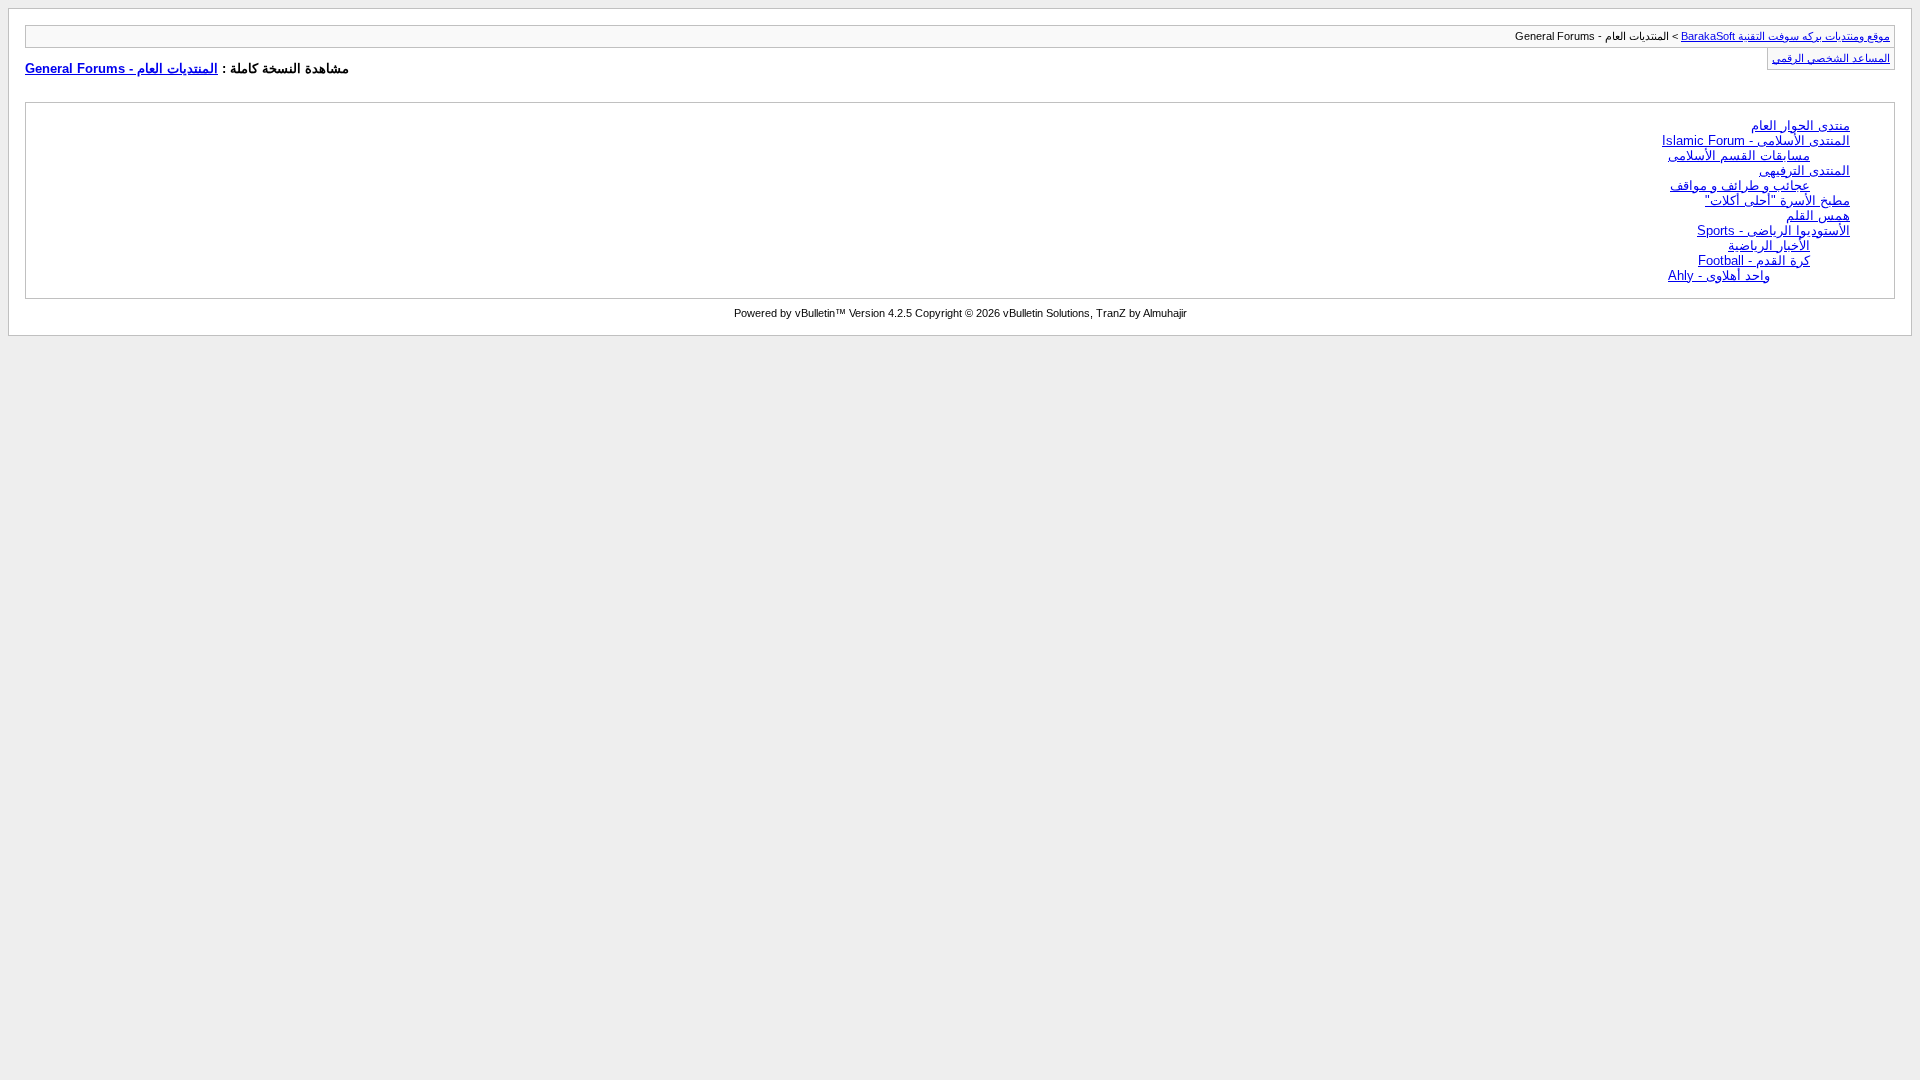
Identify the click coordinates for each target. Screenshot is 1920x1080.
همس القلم (1818, 215)
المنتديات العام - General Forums (121, 68)
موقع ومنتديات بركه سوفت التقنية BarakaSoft (1785, 36)
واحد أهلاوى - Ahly (1719, 275)
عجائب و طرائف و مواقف (1740, 185)
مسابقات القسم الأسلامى (1739, 155)
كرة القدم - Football (1754, 260)
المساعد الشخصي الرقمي (1831, 58)
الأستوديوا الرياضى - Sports (1773, 230)
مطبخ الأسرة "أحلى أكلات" (1777, 200)
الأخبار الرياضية (1769, 245)
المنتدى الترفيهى (1804, 170)
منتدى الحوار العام (1800, 125)
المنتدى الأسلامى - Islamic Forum (1756, 140)
